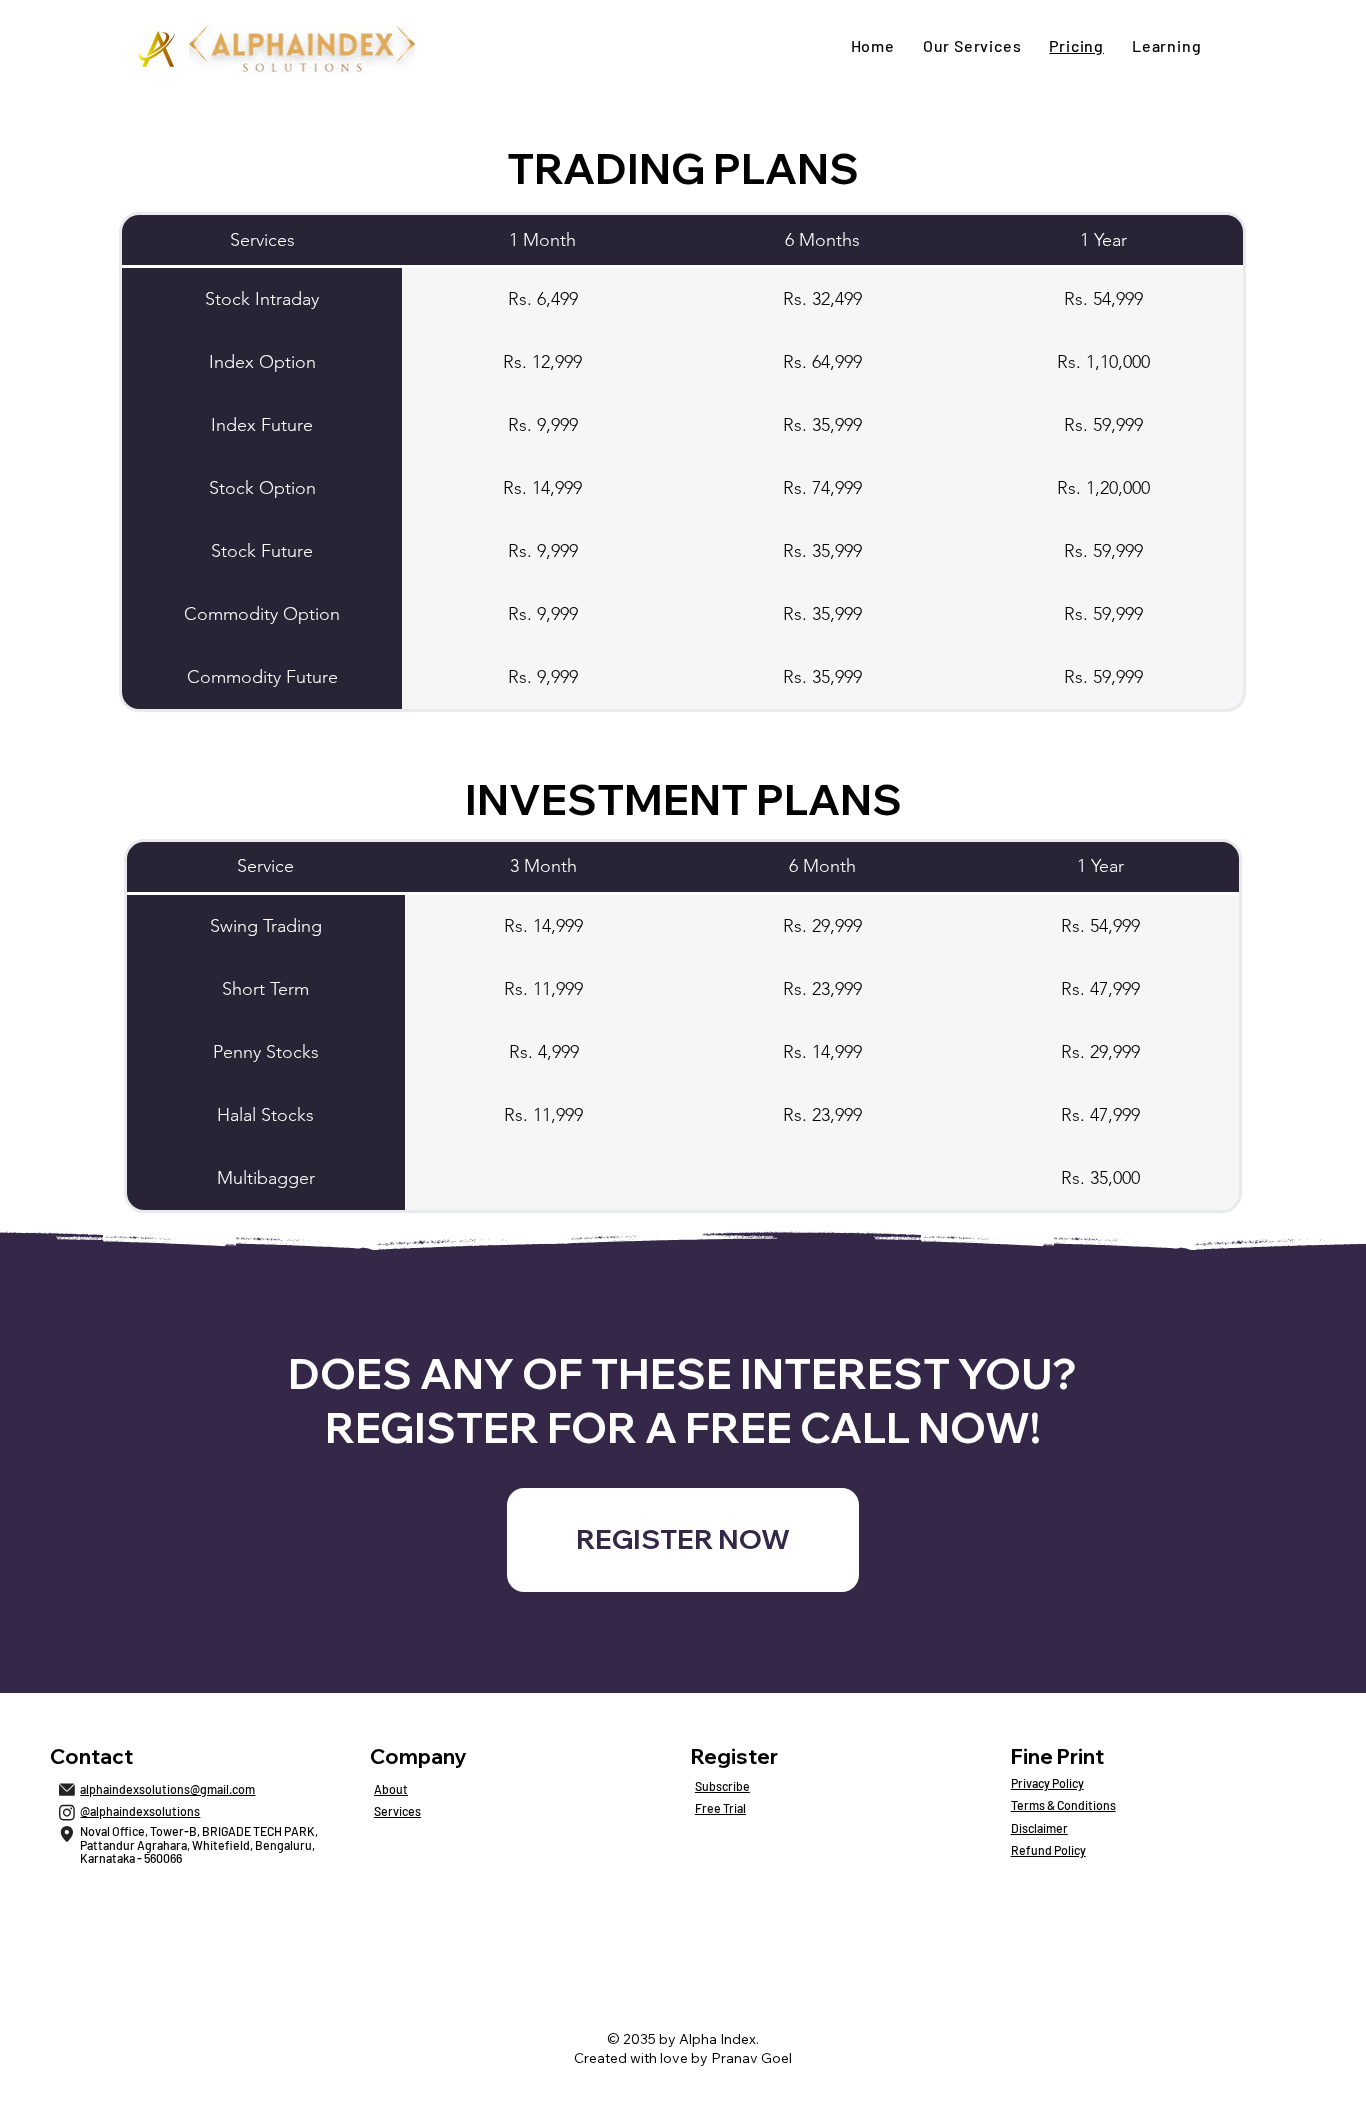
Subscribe (722, 1786)
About (391, 1789)
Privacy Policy (1047, 1783)
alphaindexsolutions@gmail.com (167, 1789)
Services (397, 1811)
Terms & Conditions (1063, 1805)
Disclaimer (1039, 1828)
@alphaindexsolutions (140, 1811)
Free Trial (720, 1808)
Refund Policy (1048, 1850)
